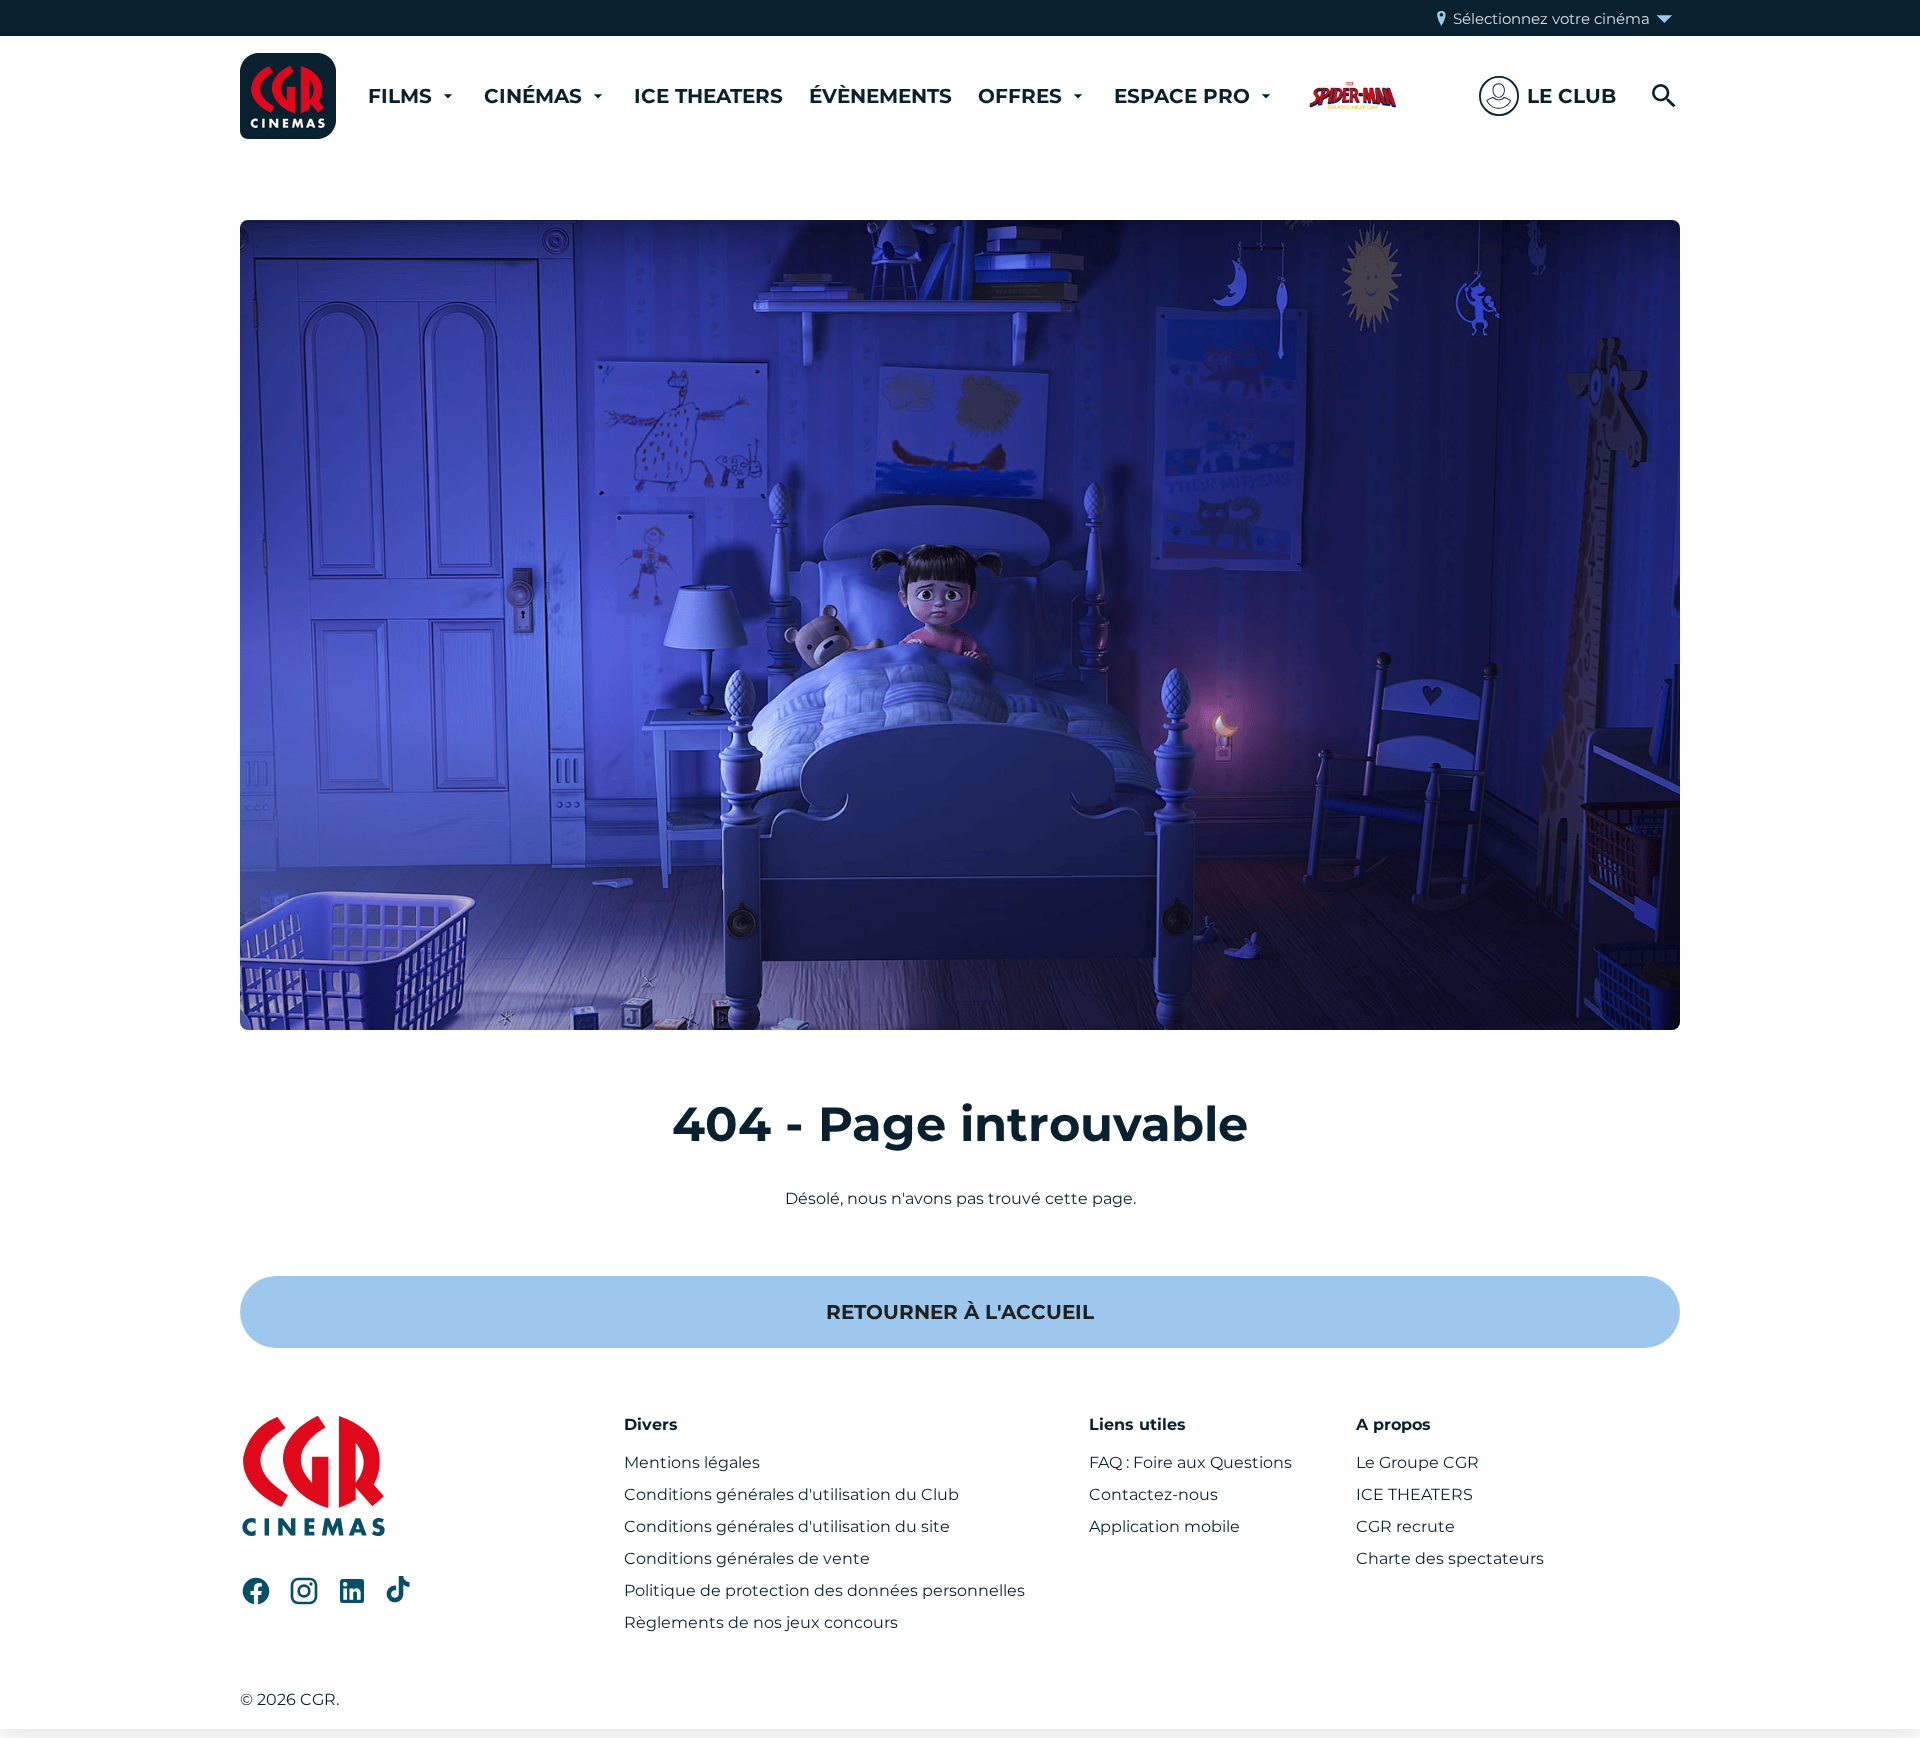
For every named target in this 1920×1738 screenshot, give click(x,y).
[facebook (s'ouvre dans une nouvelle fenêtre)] (256, 1591)
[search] (1664, 96)
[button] (1547, 96)
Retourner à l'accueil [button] (960, 1312)
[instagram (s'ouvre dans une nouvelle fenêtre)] (304, 1591)
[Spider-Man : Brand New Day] (1353, 96)
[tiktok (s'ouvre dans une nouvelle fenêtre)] (400, 1591)
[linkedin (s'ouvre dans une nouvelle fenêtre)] (352, 1591)
